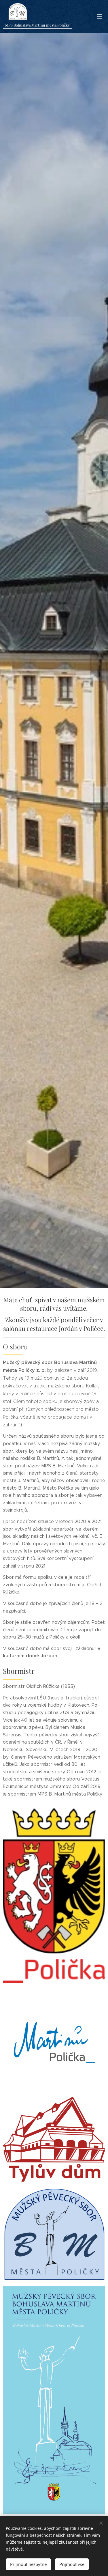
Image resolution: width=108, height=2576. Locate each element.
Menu (99, 16)
